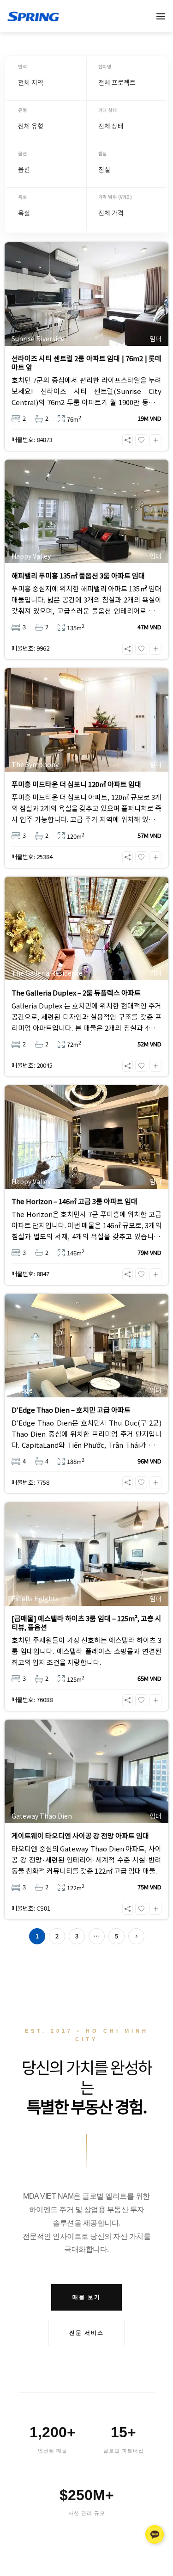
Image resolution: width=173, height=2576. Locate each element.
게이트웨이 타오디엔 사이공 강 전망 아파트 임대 (80, 1836)
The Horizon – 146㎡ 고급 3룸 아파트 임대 (75, 1201)
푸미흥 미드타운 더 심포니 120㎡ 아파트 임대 (76, 784)
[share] (128, 440)
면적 (22, 66)
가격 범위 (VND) (115, 197)
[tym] (141, 440)
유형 (22, 110)
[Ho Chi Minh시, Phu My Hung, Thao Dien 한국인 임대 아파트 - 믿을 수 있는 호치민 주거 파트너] (68, 16)
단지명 (105, 66)
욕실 (22, 197)
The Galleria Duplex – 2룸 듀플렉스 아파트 (76, 993)
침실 (103, 153)
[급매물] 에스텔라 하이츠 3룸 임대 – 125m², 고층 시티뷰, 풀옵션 (86, 1623)
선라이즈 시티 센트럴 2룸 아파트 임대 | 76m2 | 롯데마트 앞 (86, 363)
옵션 (22, 153)
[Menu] (161, 16)
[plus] (155, 440)
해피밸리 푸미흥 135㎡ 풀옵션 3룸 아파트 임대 (78, 576)
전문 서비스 (86, 2333)
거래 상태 (108, 110)
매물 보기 (86, 2297)
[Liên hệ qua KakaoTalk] (155, 2533)
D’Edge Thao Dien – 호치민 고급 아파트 (71, 1410)
